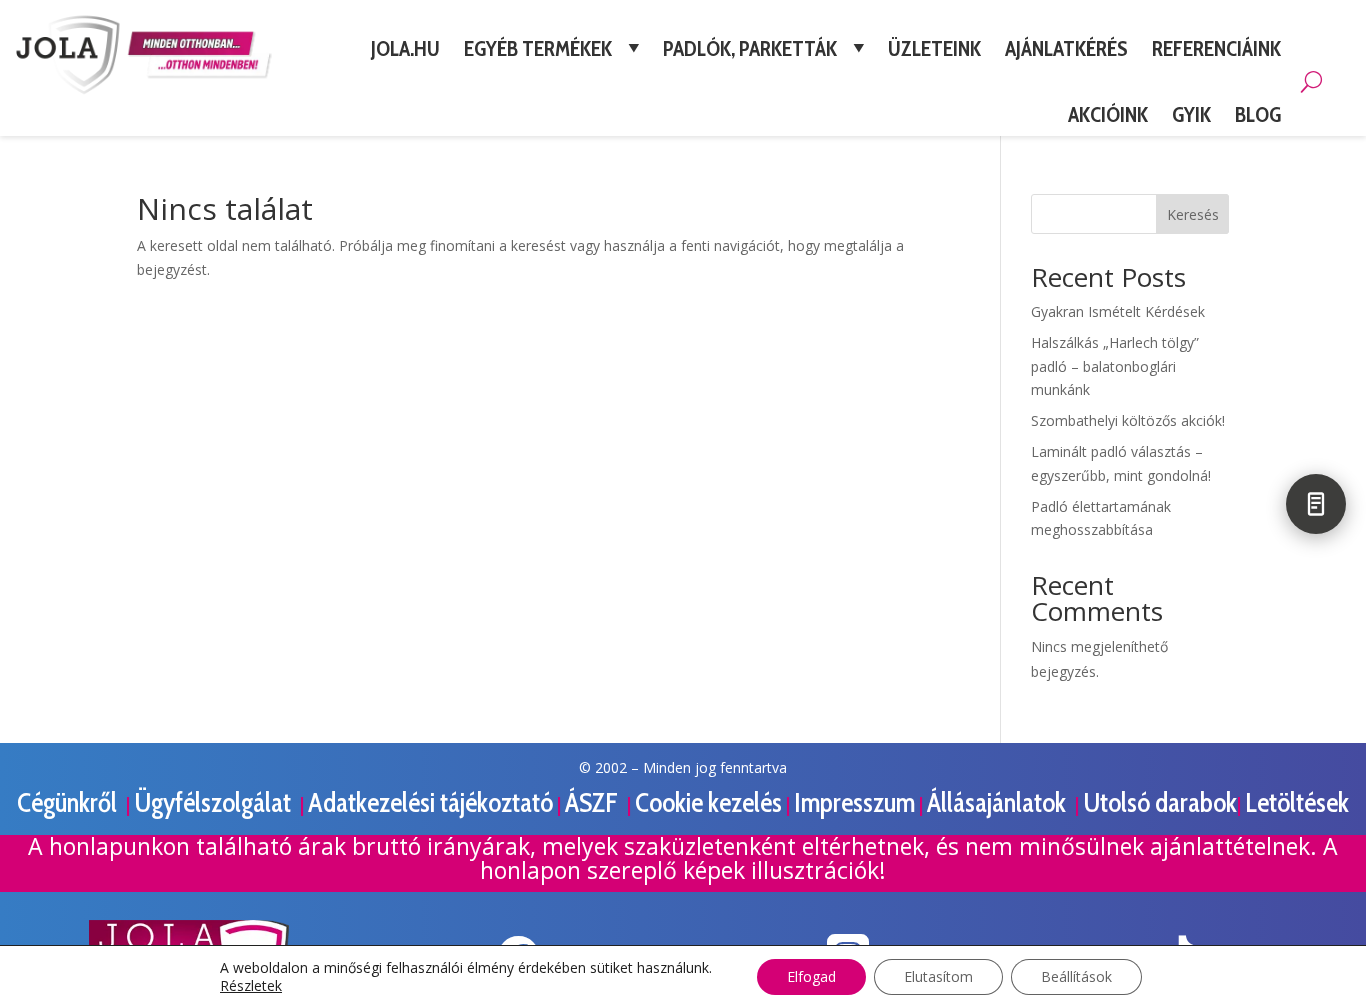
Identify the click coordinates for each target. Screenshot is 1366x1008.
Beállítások (1076, 976)
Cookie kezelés (708, 802)
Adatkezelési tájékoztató (430, 802)
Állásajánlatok (999, 802)
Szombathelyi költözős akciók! (1128, 420)
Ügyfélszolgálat (215, 802)
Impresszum (854, 802)
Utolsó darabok (1160, 802)
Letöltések (1297, 802)
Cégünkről (69, 802)
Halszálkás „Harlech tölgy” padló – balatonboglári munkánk (1115, 366)
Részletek (251, 986)
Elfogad (811, 976)
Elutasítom (938, 976)
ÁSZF (594, 802)
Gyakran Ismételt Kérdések (1118, 311)
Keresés (1193, 214)
